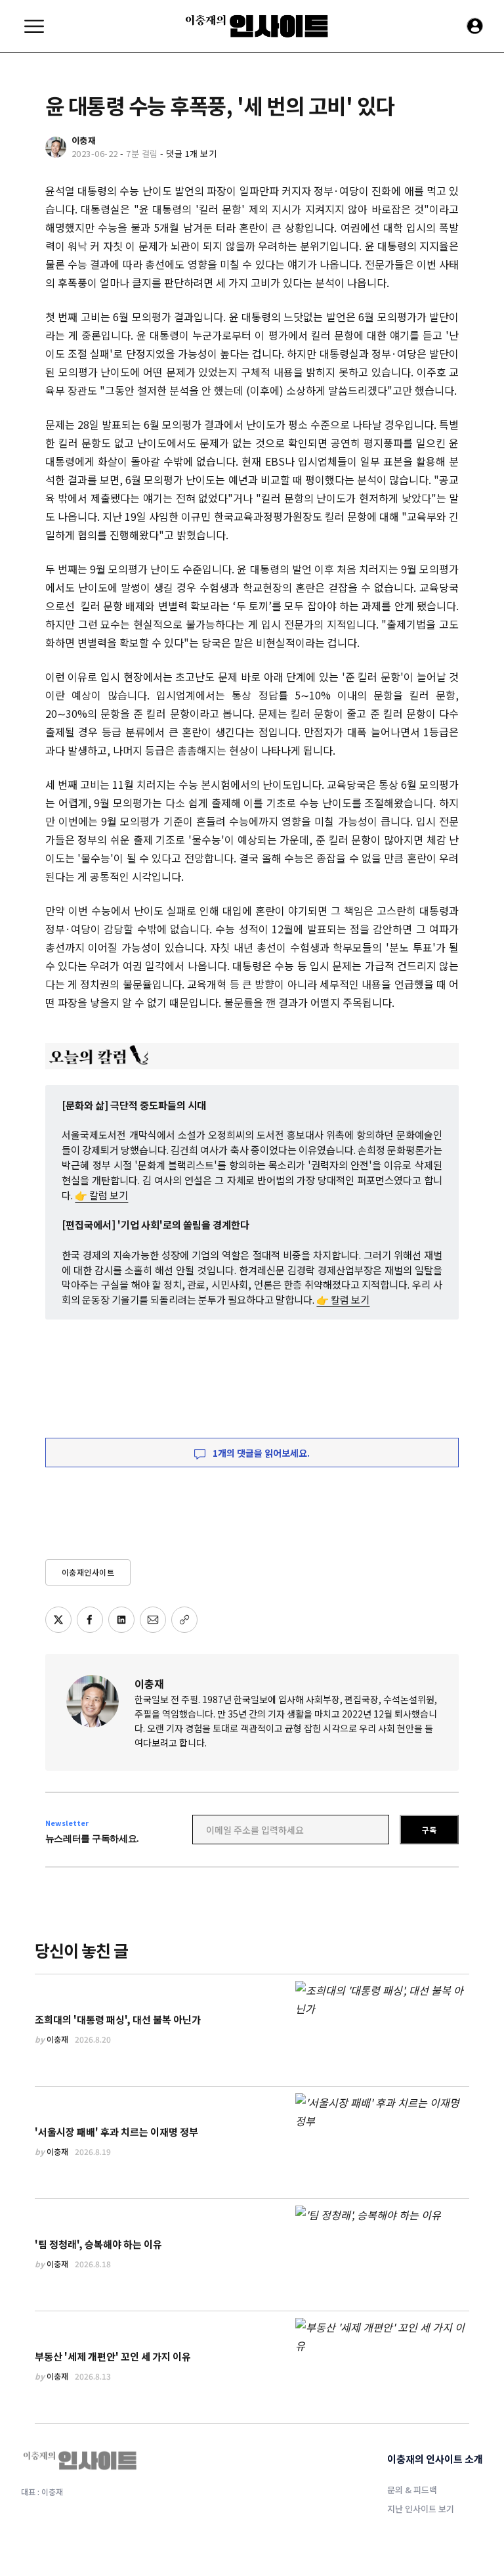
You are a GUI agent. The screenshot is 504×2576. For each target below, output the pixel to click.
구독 (429, 1830)
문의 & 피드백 (412, 2490)
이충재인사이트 (88, 1572)
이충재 (149, 1683)
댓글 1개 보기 (191, 153)
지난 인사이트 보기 (421, 2509)
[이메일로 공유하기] (153, 1620)
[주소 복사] (184, 1620)
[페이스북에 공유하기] (90, 1620)
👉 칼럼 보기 (101, 1195)
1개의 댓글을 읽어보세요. (260, 1453)
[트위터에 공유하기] (58, 1620)
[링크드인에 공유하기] (121, 1620)
